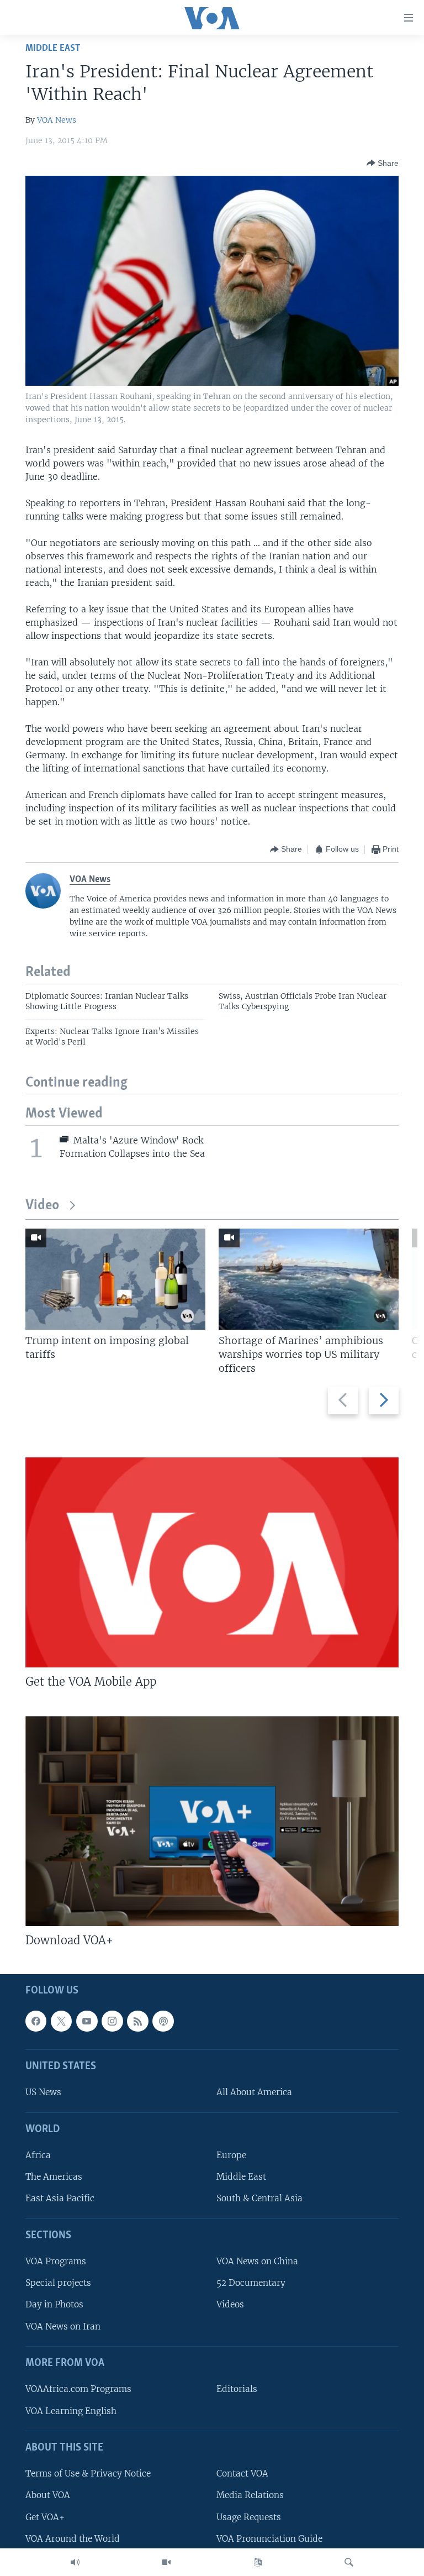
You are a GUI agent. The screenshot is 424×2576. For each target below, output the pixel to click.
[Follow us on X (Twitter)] (61, 2021)
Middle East (53, 48)
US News (43, 2092)
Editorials (237, 2389)
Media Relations (250, 2495)
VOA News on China (257, 2261)
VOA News (57, 120)
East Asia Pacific (60, 2198)
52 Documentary (251, 2283)
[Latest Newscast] (75, 2562)
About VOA (48, 2495)
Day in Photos (54, 2304)
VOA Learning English (71, 2410)
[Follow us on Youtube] (87, 2021)
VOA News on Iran (63, 2326)
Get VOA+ (45, 2517)
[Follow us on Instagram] (112, 2021)
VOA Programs (56, 2261)
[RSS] (137, 2021)
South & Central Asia (259, 2198)
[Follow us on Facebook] (36, 2021)
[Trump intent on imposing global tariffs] (115, 1279)
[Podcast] (163, 2021)
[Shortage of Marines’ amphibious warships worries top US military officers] (309, 1279)
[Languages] (258, 2562)
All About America (254, 2092)
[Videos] (166, 2562)
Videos (230, 2304)
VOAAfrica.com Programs (78, 2389)
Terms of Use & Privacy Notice (88, 2473)
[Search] (349, 2562)
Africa (38, 2155)
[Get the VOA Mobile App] (212, 1562)
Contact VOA (242, 2473)
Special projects (58, 2283)
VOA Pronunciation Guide (269, 2538)
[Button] (383, 163)
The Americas (54, 2177)
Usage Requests (249, 2517)
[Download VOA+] (212, 1821)
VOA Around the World (73, 2538)
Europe (231, 2155)
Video (42, 1206)
